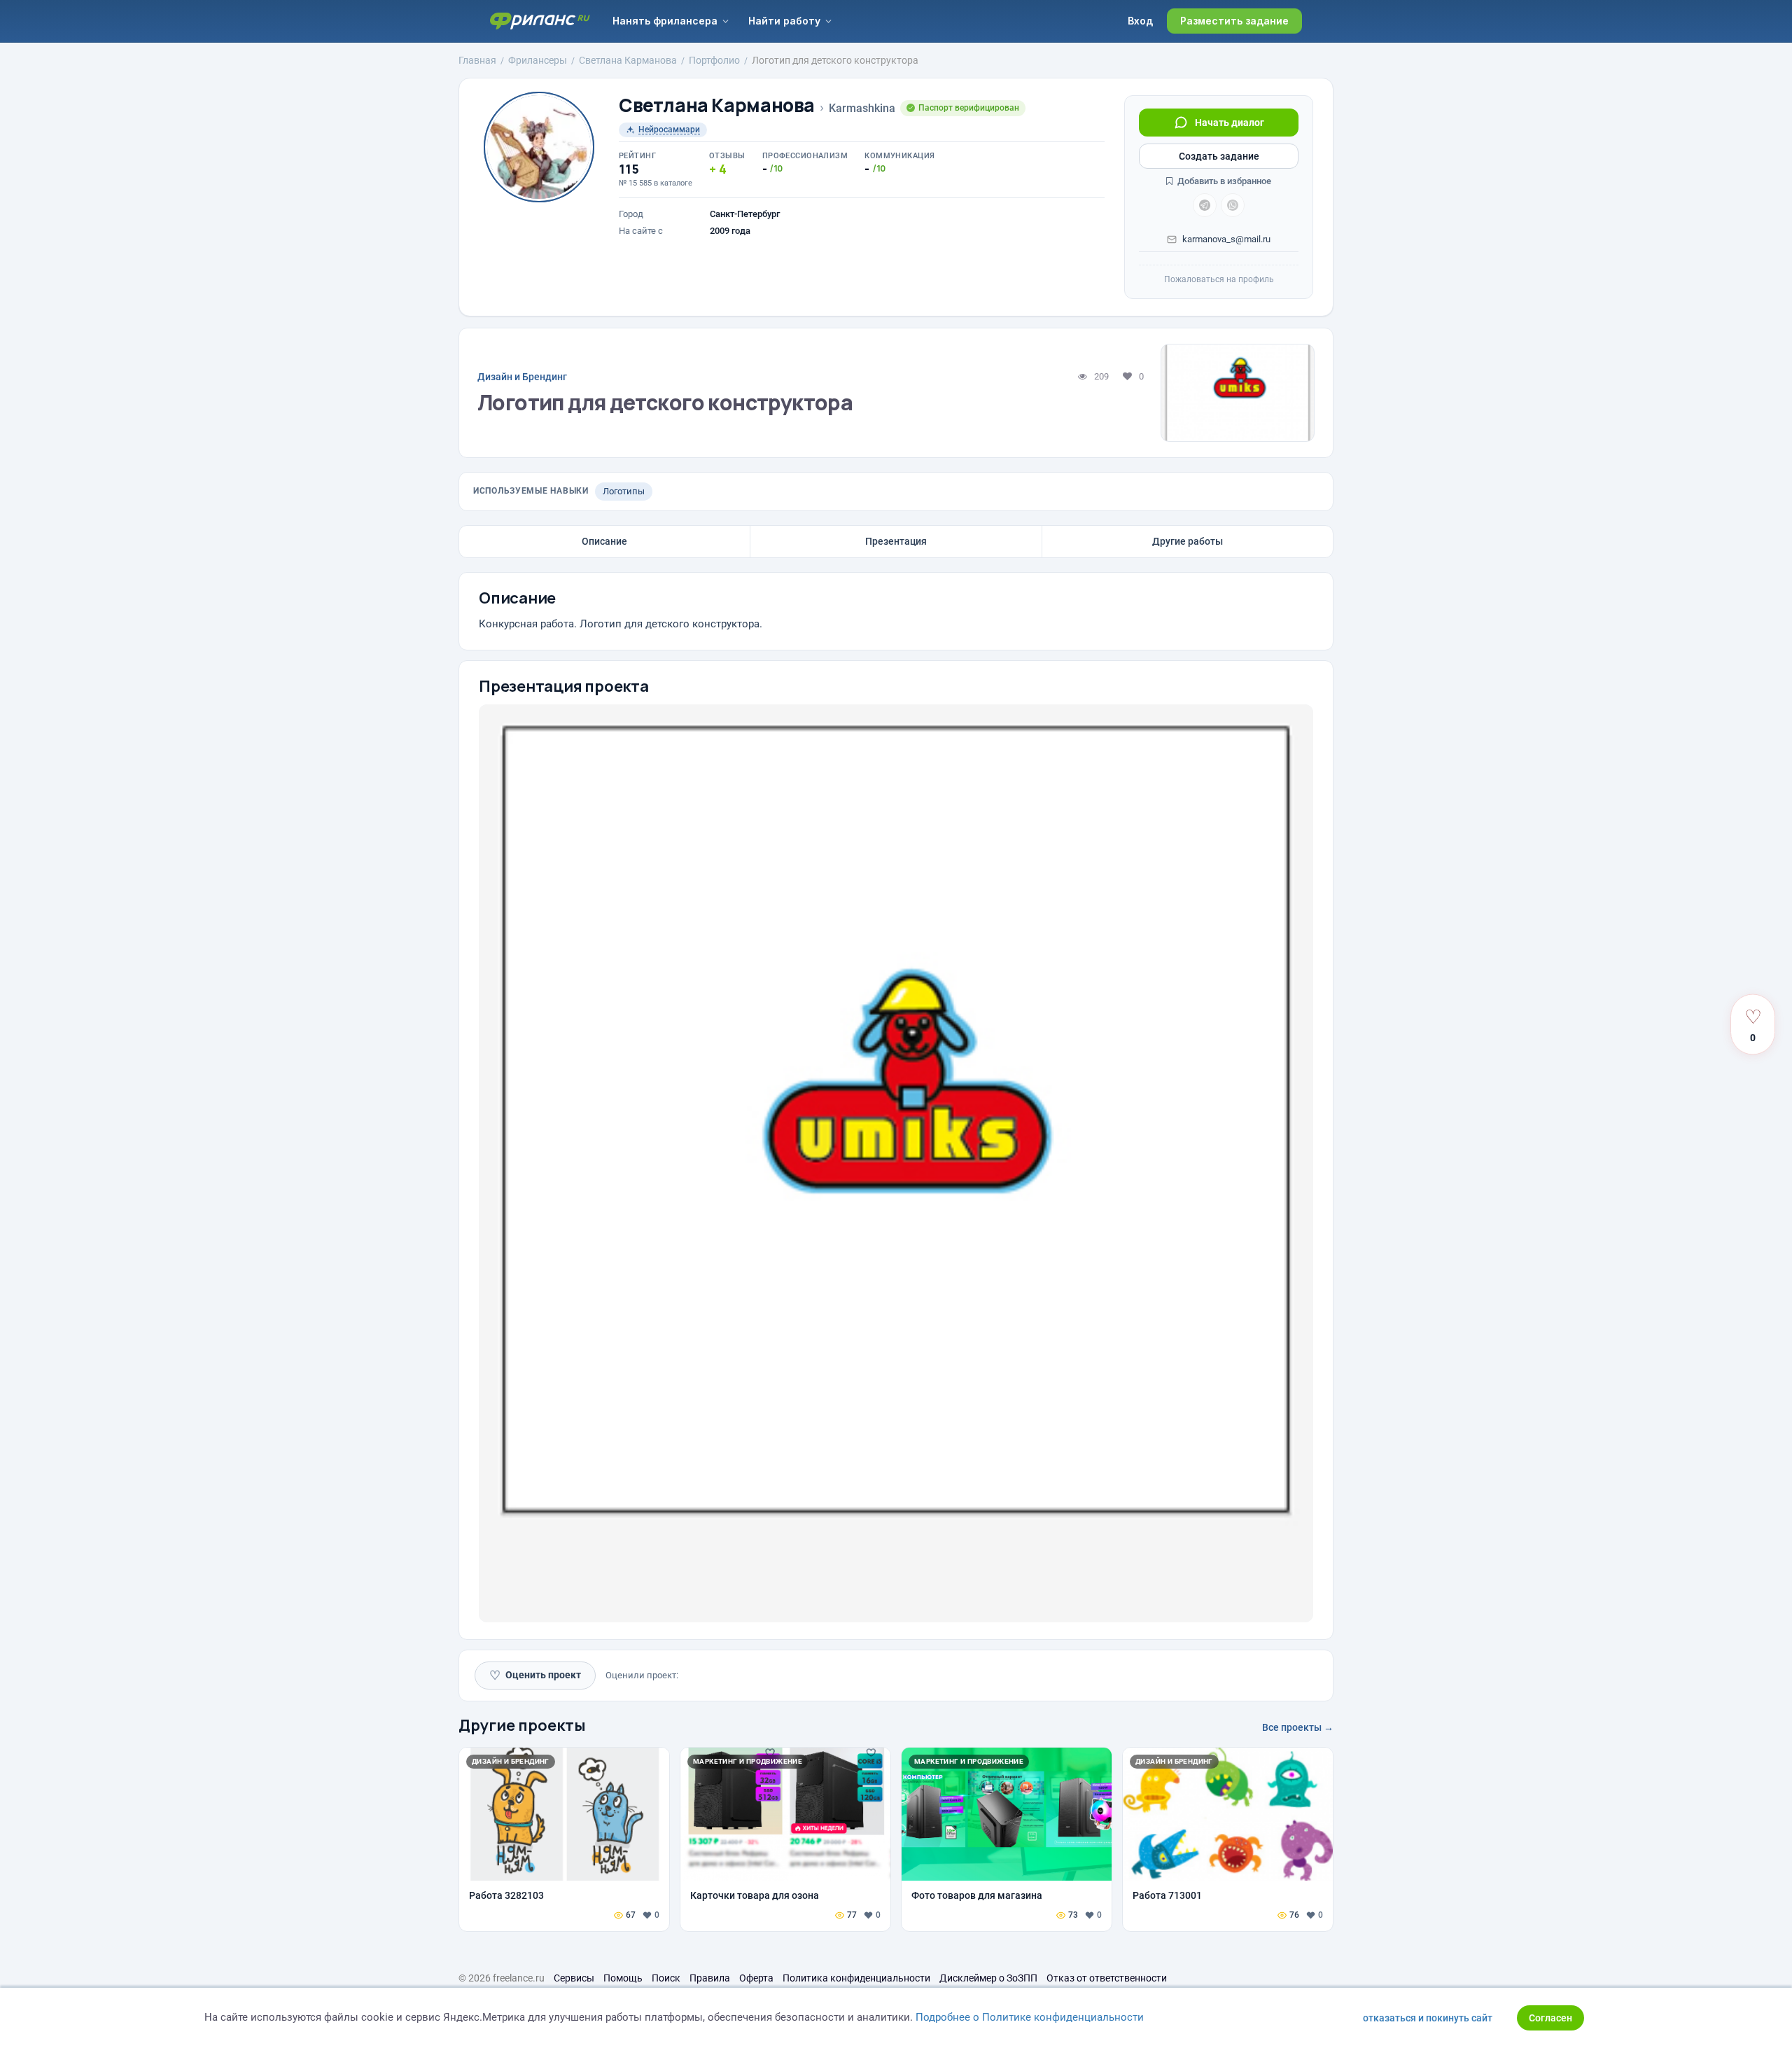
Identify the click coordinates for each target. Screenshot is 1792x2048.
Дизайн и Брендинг (522, 377)
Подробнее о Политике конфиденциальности (1030, 2017)
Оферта (756, 1978)
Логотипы (624, 491)
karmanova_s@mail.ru (1226, 239)
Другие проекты (522, 1725)
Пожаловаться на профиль (1219, 279)
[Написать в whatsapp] (1233, 205)
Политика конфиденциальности (856, 1978)
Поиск (666, 1978)
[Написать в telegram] (1205, 205)
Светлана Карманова (717, 105)
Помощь (623, 1978)
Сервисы (574, 1978)
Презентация (896, 541)
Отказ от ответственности (1107, 1978)
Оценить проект (535, 1675)
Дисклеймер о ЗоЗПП (988, 1978)
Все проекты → (1298, 1727)
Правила (710, 1978)
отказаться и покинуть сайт (1428, 2018)
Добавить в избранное (1223, 181)
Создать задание (1219, 156)
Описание (604, 541)
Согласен (1550, 2018)
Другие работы (1188, 541)
